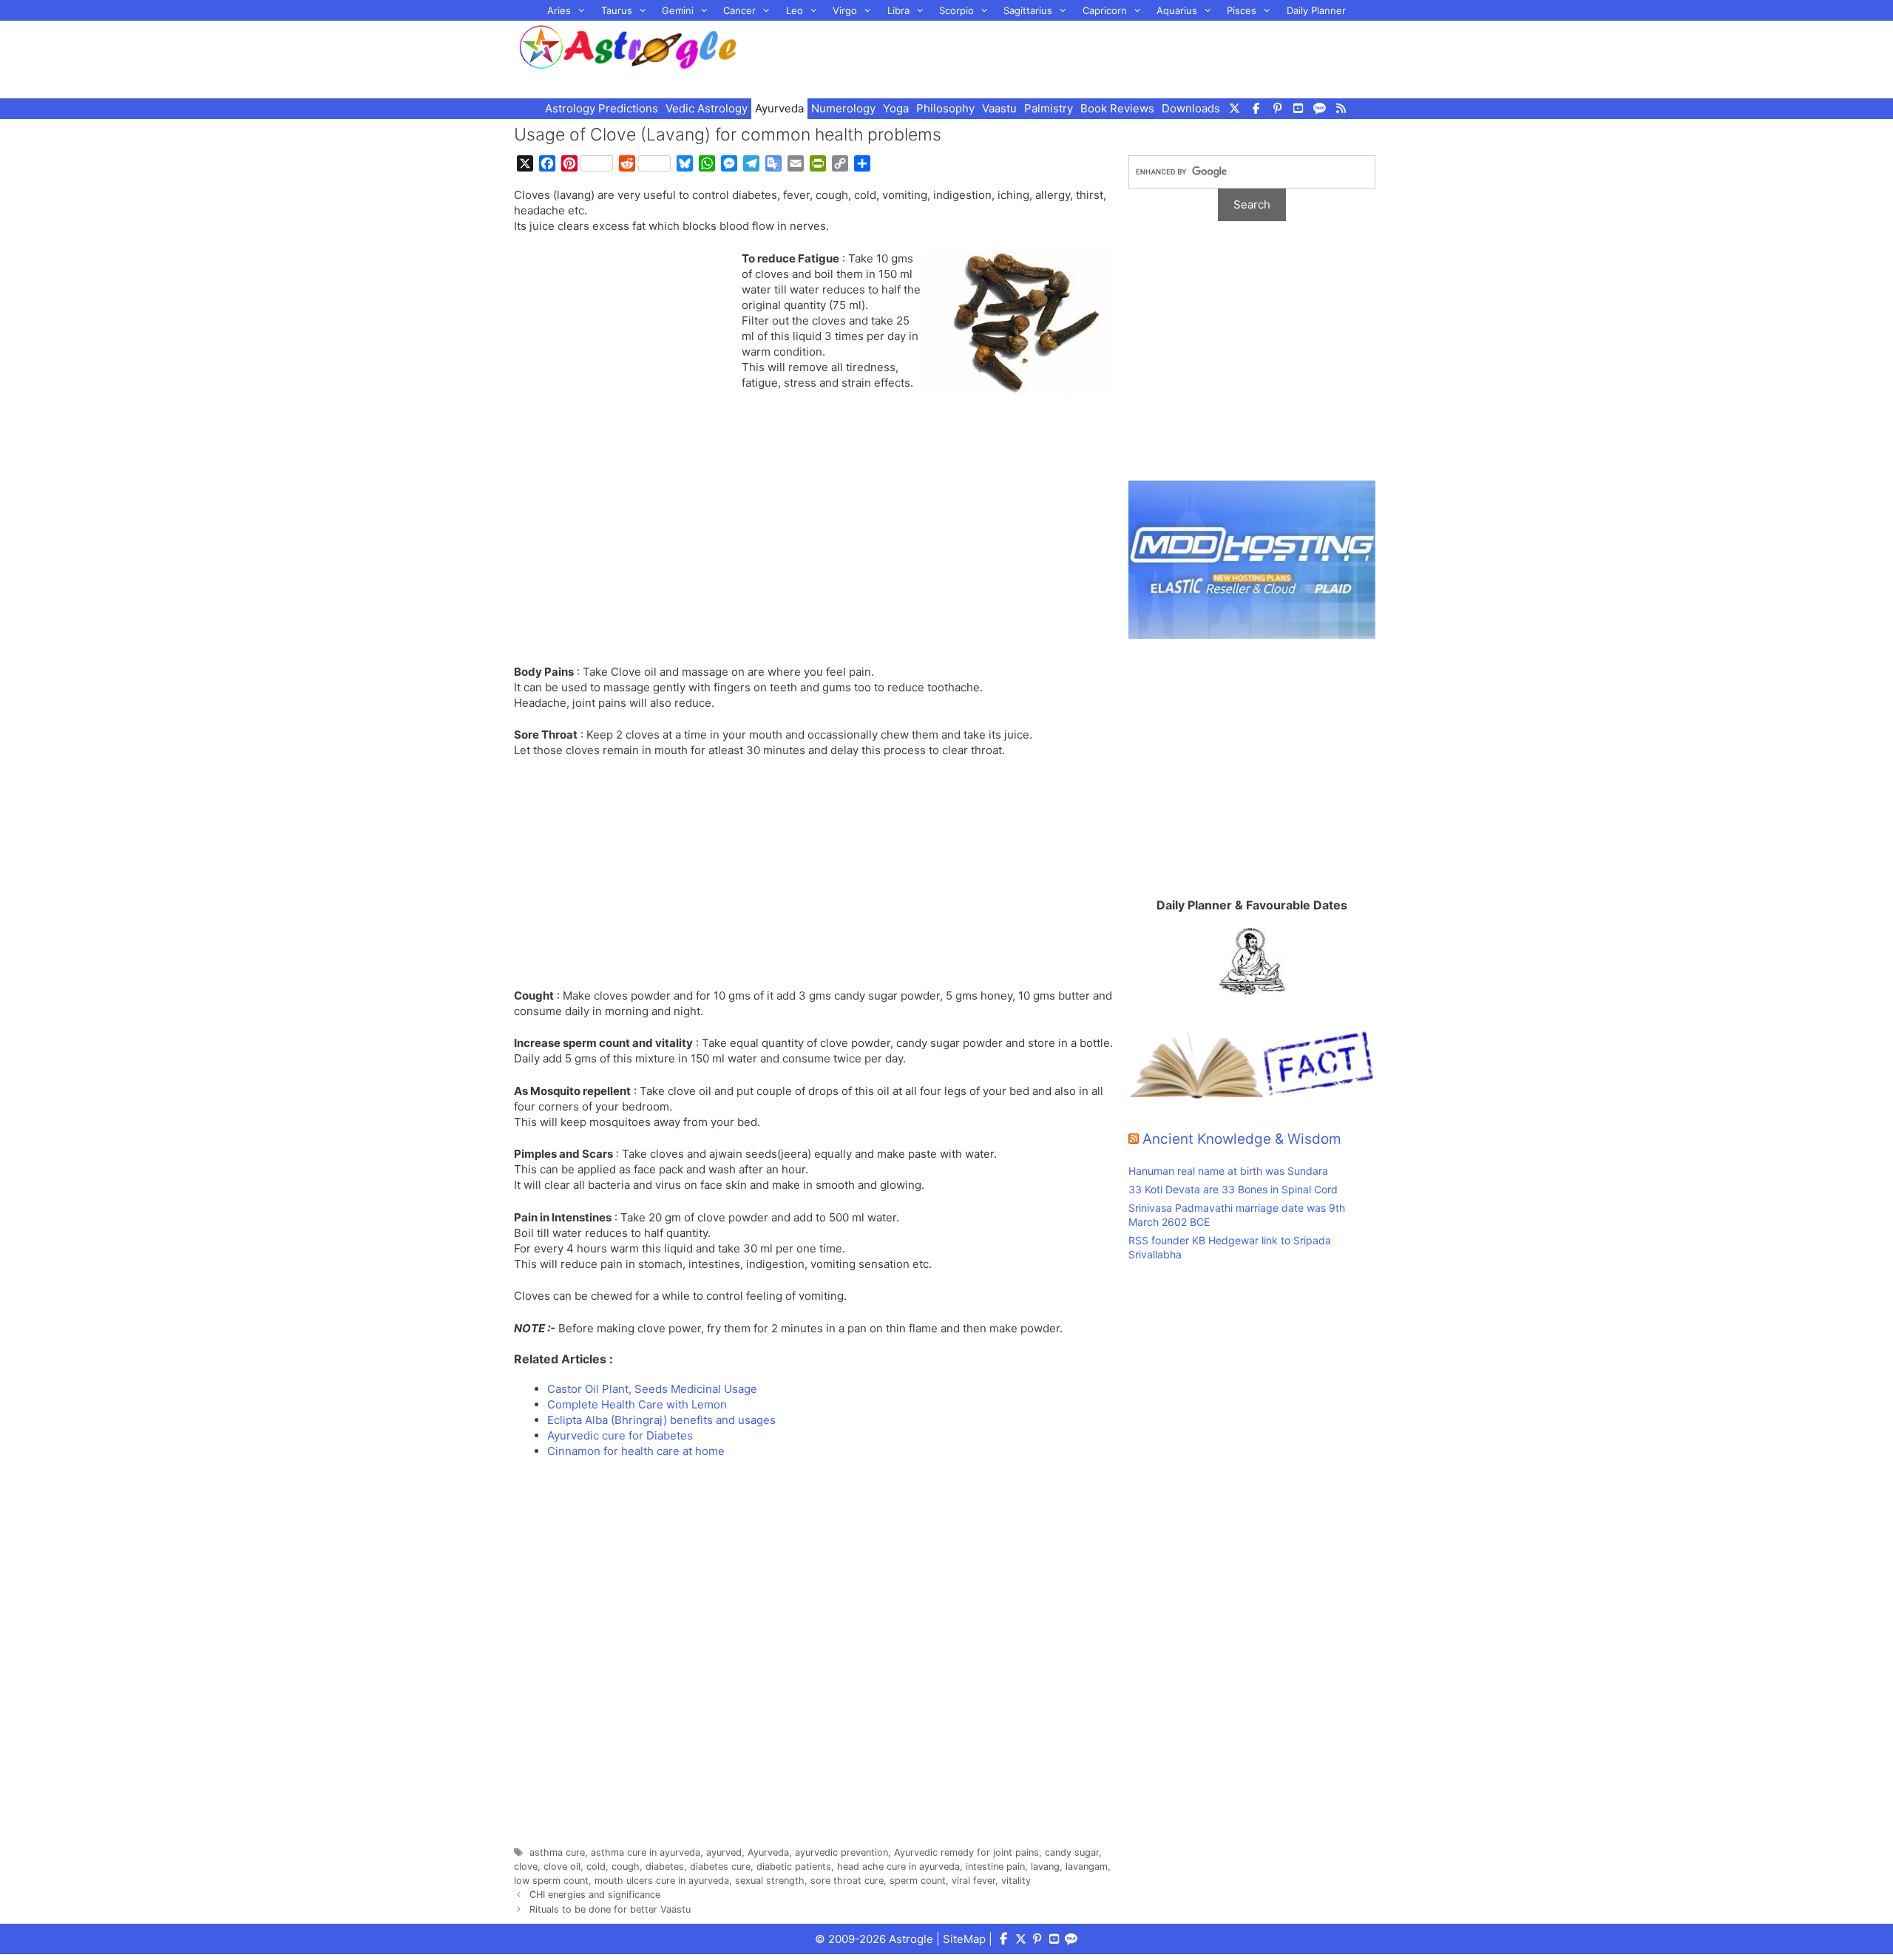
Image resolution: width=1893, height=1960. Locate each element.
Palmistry (1049, 108)
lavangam (1087, 1866)
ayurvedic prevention (841, 1852)
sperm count (918, 1881)
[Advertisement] (1077, 58)
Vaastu (999, 108)
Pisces (1242, 10)
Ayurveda (779, 108)
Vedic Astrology (707, 108)
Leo (795, 10)
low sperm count (551, 1881)
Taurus (617, 10)
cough (626, 1866)
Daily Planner (1316, 10)
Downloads (1191, 108)
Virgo (845, 10)
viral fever (973, 1881)
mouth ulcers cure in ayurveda (662, 1881)
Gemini (678, 10)
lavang (1045, 1866)
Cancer (739, 10)
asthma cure (557, 1852)
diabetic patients (794, 1866)
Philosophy (945, 108)
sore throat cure (847, 1881)
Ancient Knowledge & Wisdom (1242, 1139)
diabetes (665, 1866)
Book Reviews (1117, 108)
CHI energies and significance (595, 1895)
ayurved (724, 1852)
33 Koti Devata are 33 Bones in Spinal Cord (1233, 1189)
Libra (898, 10)
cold (596, 1866)
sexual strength (770, 1881)
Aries (559, 10)
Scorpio (956, 10)
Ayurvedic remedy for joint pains (966, 1852)
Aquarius (1177, 10)
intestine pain (995, 1866)
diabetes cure (720, 1866)
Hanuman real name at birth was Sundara (1228, 1171)
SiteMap (964, 1939)
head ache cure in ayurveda (898, 1866)
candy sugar (1072, 1852)
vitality (1016, 1881)
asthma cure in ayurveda (646, 1852)
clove (526, 1866)
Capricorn (1105, 10)
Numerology (843, 108)
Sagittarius (1028, 10)
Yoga (896, 108)
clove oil (562, 1866)
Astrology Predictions (602, 108)
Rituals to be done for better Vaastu (610, 1909)
